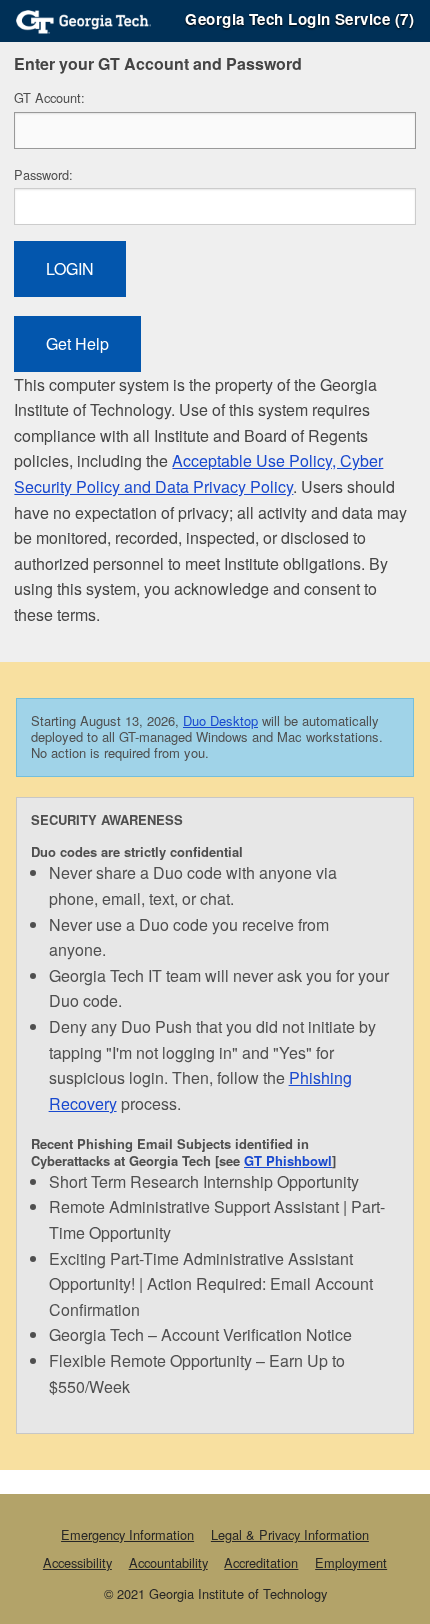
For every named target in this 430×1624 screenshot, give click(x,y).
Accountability (168, 1562)
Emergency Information (127, 1534)
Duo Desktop (220, 720)
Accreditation (261, 1562)
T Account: (49, 97)
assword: (43, 174)
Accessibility (77, 1562)
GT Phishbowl (288, 1160)
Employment (351, 1562)
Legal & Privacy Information (290, 1534)
